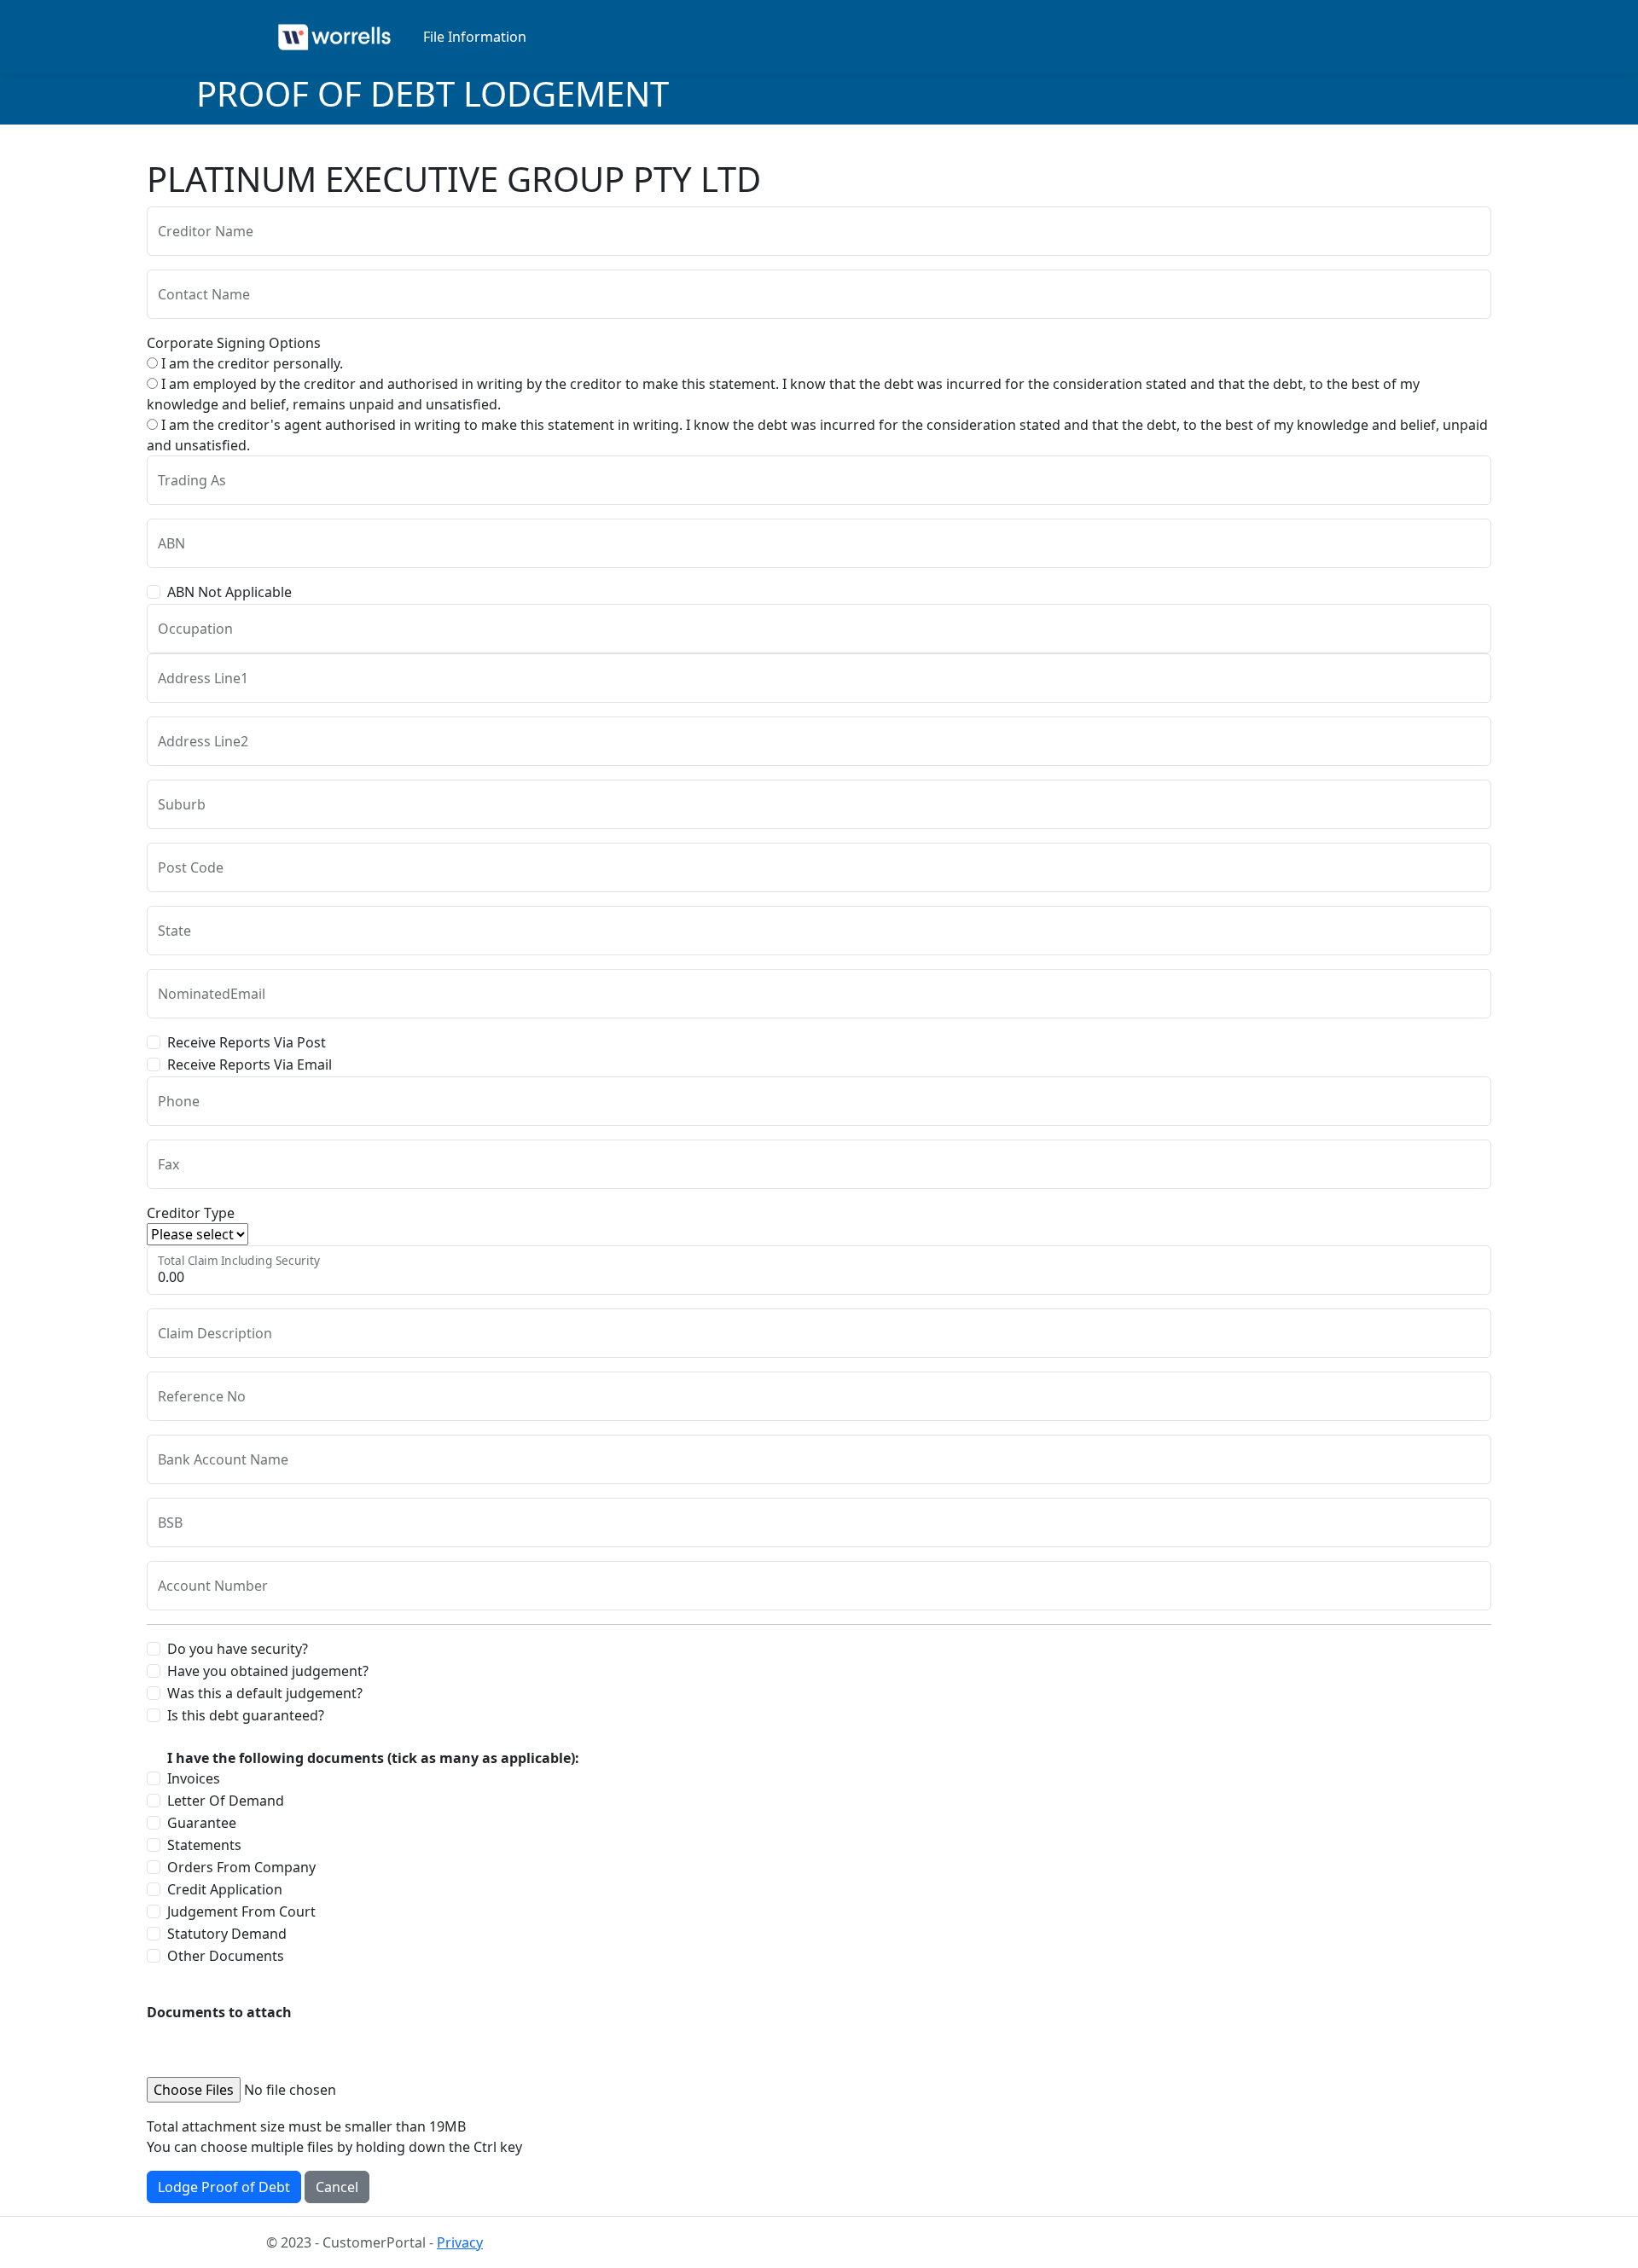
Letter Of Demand (226, 1801)
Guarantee (202, 1823)
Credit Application (225, 1889)
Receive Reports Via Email (250, 1064)
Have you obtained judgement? (268, 1671)
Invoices (194, 1778)
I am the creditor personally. (250, 363)
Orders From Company (241, 1867)
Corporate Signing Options (234, 343)
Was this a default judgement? (265, 1693)
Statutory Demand (227, 1934)
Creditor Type (191, 1213)
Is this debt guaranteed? (246, 1715)
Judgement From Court (241, 1911)
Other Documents (226, 1956)
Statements (204, 1845)
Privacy (460, 2242)
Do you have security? (238, 1649)
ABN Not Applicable (229, 592)
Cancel (337, 2187)
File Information (475, 37)
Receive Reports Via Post (247, 1042)
